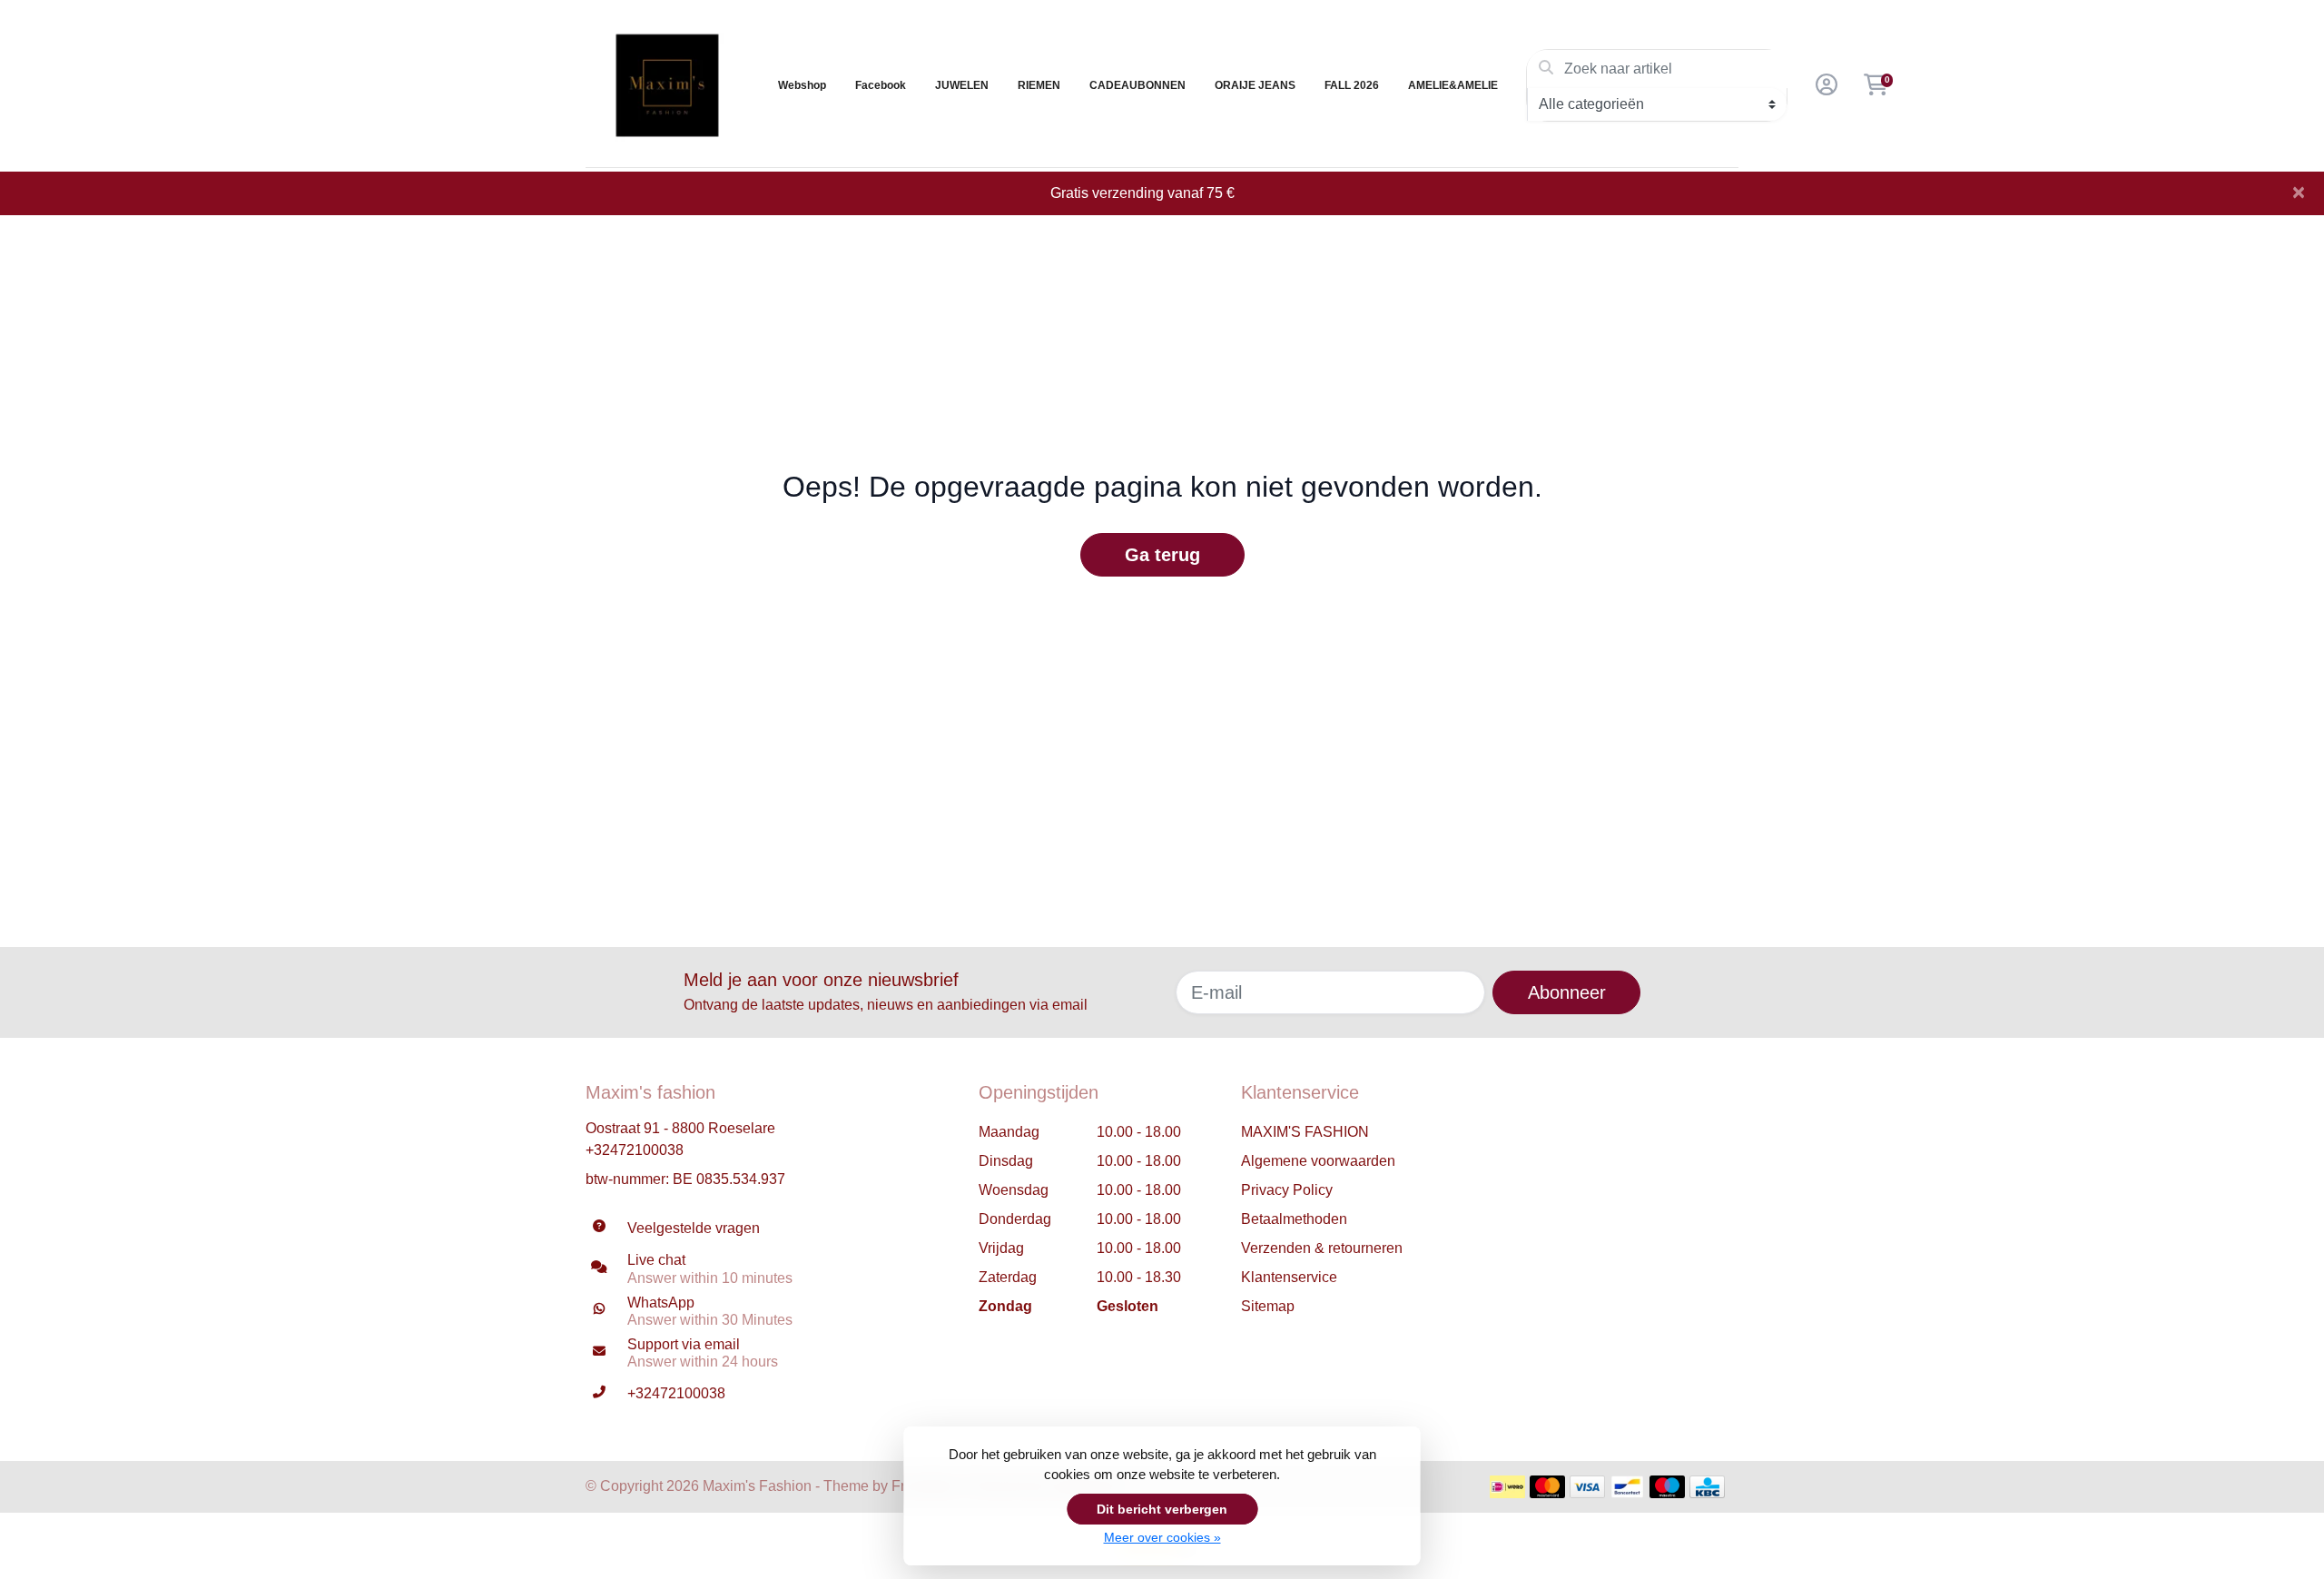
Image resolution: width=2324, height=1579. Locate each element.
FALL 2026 (1352, 85)
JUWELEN (962, 85)
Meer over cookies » (1162, 1537)
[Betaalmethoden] (1507, 1487)
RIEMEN (1039, 85)
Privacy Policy (1287, 1190)
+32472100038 (635, 1150)
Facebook (881, 85)
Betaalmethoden (1294, 1219)
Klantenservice (1289, 1277)
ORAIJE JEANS (1255, 85)
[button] (1824, 85)
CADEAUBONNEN (1137, 85)
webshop (802, 85)
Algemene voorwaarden (1318, 1161)
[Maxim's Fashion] (667, 85)
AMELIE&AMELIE (1453, 85)
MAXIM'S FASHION (1305, 1132)
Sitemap (1268, 1306)
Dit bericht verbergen (1162, 1509)
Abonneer (1567, 992)
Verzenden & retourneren (1322, 1248)
